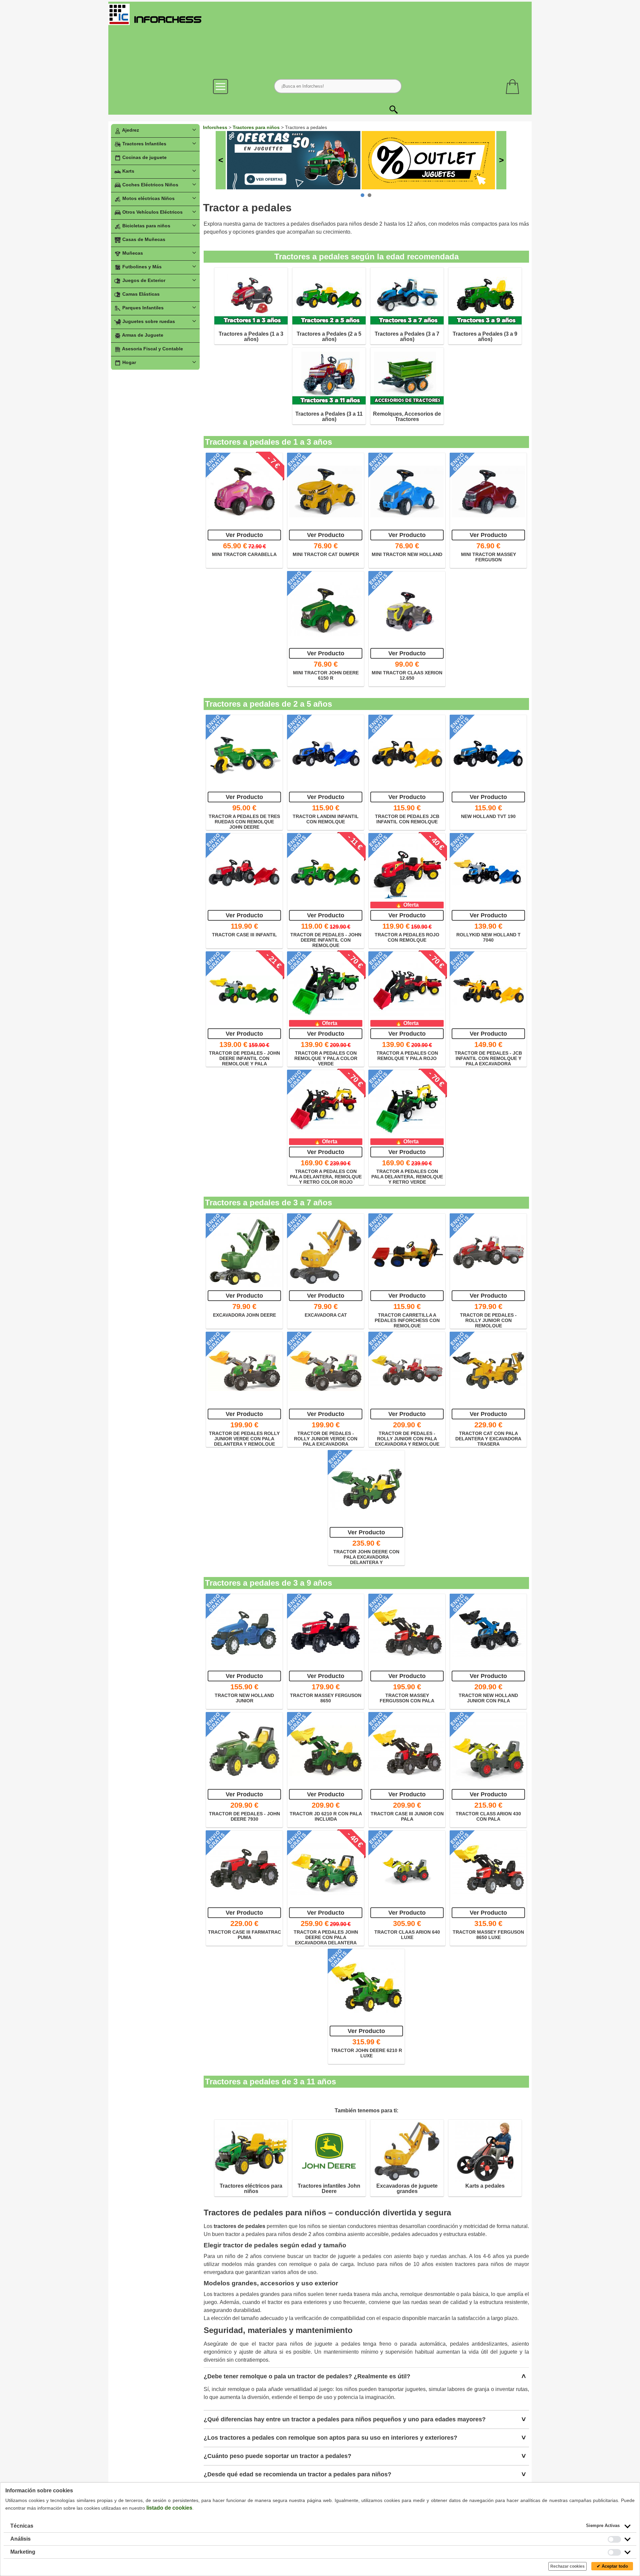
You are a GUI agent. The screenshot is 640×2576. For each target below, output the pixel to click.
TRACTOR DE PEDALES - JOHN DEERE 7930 (244, 1816)
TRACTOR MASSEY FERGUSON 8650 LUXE (488, 1935)
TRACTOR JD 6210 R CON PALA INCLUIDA (326, 1816)
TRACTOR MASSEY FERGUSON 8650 (326, 1698)
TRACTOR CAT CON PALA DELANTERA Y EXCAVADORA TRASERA (488, 1438)
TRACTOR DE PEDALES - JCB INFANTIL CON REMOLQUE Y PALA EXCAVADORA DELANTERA (488, 1058)
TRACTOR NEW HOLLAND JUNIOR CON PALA (488, 1698)
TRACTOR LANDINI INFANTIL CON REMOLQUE (326, 819)
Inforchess (215, 127)
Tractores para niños (257, 127)
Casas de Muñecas (143, 239)
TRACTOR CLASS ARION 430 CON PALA (488, 1816)
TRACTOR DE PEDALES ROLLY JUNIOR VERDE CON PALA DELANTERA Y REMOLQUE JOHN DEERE (244, 1438)
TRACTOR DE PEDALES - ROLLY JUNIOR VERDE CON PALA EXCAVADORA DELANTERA (326, 1438)
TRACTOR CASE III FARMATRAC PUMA (244, 1935)
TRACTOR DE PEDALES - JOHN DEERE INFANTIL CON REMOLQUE (326, 940)
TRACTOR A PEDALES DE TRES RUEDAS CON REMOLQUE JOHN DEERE (244, 821)
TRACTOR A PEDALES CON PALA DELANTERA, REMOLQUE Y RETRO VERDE (407, 1176)
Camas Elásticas (140, 294)
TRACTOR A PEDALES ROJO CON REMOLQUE (407, 937)
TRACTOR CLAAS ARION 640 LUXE (407, 1935)
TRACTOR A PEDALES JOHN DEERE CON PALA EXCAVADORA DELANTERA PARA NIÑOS (326, 1937)
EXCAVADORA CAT (326, 1315)
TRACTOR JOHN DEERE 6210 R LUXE (366, 2053)
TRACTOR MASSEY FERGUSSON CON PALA (407, 1698)
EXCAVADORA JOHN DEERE (244, 1315)
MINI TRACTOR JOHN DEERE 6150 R (326, 675)
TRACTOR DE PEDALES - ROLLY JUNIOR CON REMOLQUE (488, 1320)
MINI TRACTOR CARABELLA (244, 554)
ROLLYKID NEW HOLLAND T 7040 (488, 937)
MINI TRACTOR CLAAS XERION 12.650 (407, 675)
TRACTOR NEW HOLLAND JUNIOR (244, 1698)
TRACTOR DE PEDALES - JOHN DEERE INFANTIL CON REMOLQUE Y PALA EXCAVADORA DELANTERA (244, 1058)
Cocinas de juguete (144, 157)
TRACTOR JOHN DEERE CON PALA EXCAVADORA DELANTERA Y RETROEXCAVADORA (366, 1557)
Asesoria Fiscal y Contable (152, 349)
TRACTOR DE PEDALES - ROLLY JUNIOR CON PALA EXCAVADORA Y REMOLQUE (407, 1438)
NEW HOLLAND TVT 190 (488, 816)
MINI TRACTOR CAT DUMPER (326, 554)
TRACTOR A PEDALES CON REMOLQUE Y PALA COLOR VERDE (326, 1058)
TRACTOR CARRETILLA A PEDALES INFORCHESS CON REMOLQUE (407, 1320)
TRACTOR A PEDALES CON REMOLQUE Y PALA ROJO (407, 1056)
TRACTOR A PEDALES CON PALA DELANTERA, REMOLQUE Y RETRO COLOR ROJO (326, 1176)
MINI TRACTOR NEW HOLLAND (407, 554)
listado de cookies (169, 2508)
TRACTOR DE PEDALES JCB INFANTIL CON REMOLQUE (407, 819)
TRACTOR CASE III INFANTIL (244, 935)
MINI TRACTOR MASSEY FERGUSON (488, 557)
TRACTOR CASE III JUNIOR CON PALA (407, 1816)
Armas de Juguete (142, 335)
